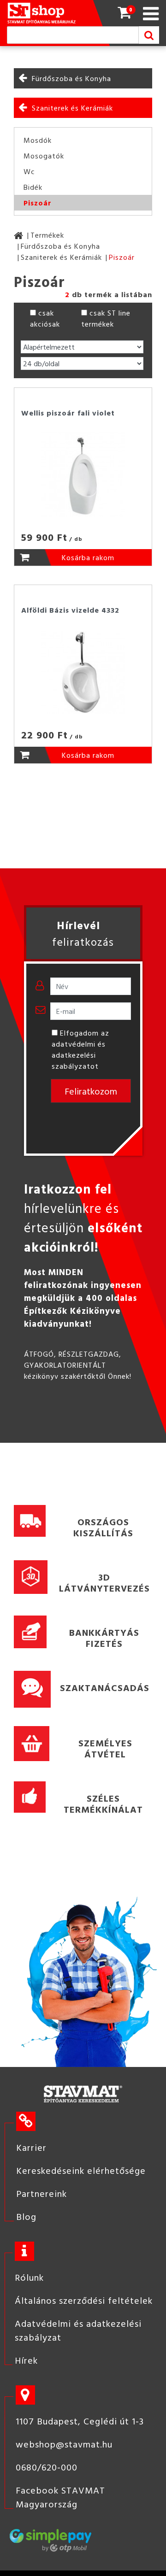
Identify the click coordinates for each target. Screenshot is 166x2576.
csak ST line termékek (106, 318)
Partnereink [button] (41, 2193)
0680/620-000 (47, 2467)
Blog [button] (26, 2216)
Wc (29, 171)
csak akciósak (45, 318)
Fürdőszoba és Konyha (71, 78)
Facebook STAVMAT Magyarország (60, 2497)
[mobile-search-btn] (149, 35)
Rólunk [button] (29, 2277)
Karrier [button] (31, 2147)
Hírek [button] (26, 2360)
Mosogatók (44, 156)
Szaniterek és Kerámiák (72, 108)
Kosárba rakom (88, 557)
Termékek (47, 235)
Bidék (33, 187)
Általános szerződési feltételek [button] (84, 2300)
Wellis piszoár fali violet (68, 413)
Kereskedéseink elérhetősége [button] (81, 2170)
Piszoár (38, 203)
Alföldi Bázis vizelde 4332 (70, 610)
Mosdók (38, 140)
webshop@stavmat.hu (64, 2444)
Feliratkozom (91, 1091)
